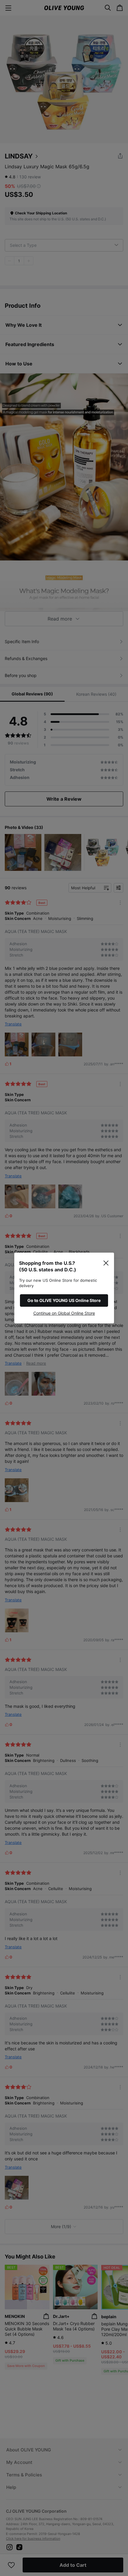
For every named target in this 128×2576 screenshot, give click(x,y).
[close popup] (106, 1263)
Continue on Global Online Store (64, 1313)
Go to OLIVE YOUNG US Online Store (64, 1300)
